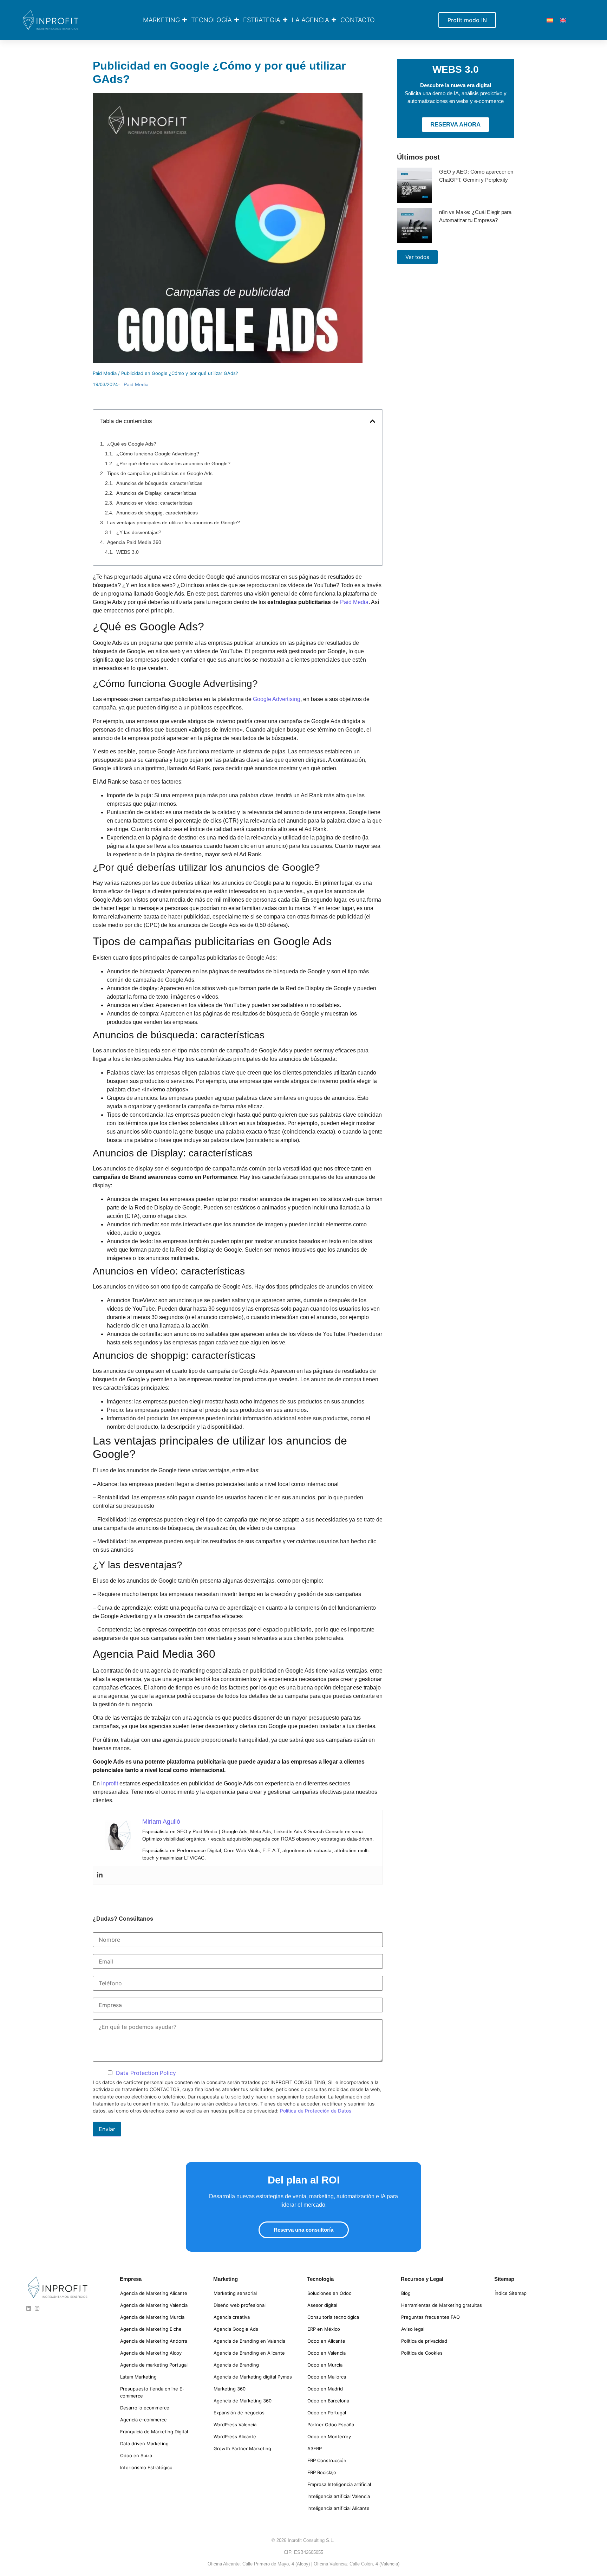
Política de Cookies (422, 2353)
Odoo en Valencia (327, 2353)
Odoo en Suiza (136, 2455)
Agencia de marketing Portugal (154, 2365)
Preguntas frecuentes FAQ (430, 2317)
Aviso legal (413, 2329)
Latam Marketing (138, 2377)
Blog (406, 2293)
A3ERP (315, 2448)
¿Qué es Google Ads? (132, 444)
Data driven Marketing (144, 2444)
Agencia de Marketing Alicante (154, 2293)
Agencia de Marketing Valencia (154, 2305)
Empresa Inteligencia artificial (339, 2484)
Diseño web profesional (240, 2305)
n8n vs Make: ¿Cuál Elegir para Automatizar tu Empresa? (475, 216)
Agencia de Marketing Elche (151, 2329)
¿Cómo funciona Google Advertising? (158, 454)
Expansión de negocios (239, 2413)
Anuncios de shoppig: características (157, 513)
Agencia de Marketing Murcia (152, 2317)
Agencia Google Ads (236, 2329)
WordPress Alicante (235, 2437)
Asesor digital (322, 2305)
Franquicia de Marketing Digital (154, 2432)
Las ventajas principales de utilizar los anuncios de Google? (174, 523)
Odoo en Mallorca (327, 2377)
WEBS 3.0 (128, 552)
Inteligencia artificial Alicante (338, 2508)
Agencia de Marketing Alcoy (151, 2353)
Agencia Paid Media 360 (134, 542)
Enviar (107, 2129)
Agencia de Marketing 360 (243, 2401)
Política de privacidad (424, 2341)
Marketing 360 (230, 2389)
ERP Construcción (327, 2460)
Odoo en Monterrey (329, 2437)
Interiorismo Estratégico (146, 2467)
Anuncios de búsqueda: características (159, 483)
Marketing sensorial (235, 2293)
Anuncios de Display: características (156, 493)
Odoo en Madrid (325, 2389)
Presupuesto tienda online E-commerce (152, 2392)
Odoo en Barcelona (328, 2401)
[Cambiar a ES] (550, 20)
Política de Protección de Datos (316, 2111)
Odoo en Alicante (326, 2341)
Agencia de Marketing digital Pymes (253, 2377)
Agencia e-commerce (143, 2420)
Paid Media (105, 373)
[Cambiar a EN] (563, 20)
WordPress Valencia (235, 2425)
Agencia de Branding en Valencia (249, 2341)
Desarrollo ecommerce (145, 2408)
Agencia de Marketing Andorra (154, 2341)
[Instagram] (37, 2308)
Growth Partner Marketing (242, 2448)
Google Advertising (277, 699)
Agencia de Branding (236, 2365)
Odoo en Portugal (327, 2413)
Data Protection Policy (146, 2073)
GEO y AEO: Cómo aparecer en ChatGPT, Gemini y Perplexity (476, 176)
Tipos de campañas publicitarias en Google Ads (160, 473)
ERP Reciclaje (322, 2472)
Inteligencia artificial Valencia (339, 2496)
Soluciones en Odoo (329, 2293)
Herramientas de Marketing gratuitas (442, 2305)
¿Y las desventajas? (139, 532)
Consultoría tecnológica (333, 2317)
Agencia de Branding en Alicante (249, 2353)
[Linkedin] (100, 1875)
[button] (373, 421)
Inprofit (110, 1783)
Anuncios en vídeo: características (154, 503)
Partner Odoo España (331, 2425)
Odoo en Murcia (325, 2365)
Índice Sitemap (511, 2293)
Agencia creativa (232, 2317)
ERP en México (324, 2329)
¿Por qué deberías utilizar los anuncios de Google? (173, 463)
